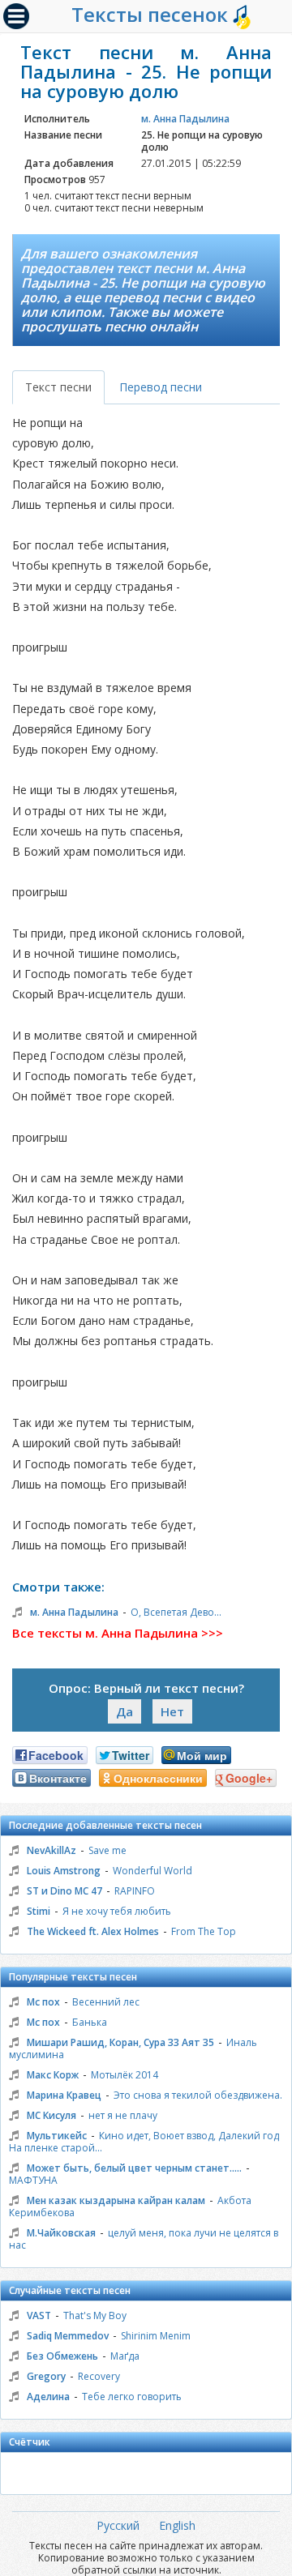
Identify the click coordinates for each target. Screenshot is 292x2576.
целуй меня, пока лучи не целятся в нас (144, 2239)
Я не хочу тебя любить (117, 1911)
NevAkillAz (52, 1850)
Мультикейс (57, 2136)
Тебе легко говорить (132, 2397)
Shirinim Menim (156, 2336)
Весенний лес (106, 2002)
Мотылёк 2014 (125, 2075)
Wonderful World (152, 1871)
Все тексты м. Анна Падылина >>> (118, 1633)
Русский (118, 2525)
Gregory (46, 2376)
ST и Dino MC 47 (64, 1891)
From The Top (204, 1931)
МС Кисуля (52, 2115)
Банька (90, 2022)
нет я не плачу (123, 2115)
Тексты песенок (152, 14)
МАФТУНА (33, 2180)
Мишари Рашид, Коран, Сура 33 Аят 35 (120, 2042)
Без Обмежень (62, 2356)
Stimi (39, 1911)
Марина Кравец (64, 2095)
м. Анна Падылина (185, 119)
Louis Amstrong (64, 1871)
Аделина (48, 2397)
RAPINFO (135, 1891)
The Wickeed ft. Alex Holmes (93, 1931)
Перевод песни (161, 387)
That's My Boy (95, 2315)
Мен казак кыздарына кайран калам (116, 2200)
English (177, 2525)
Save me (107, 1850)
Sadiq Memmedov (68, 2336)
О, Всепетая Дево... (176, 1612)
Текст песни (58, 387)
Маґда (125, 2356)
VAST (39, 2315)
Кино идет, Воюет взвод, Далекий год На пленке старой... (144, 2142)
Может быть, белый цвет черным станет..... (134, 2168)
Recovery (99, 2376)
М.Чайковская (61, 2233)
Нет (172, 1711)
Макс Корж (53, 2075)
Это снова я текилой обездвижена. (198, 2095)
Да (125, 1711)
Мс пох (43, 2002)
